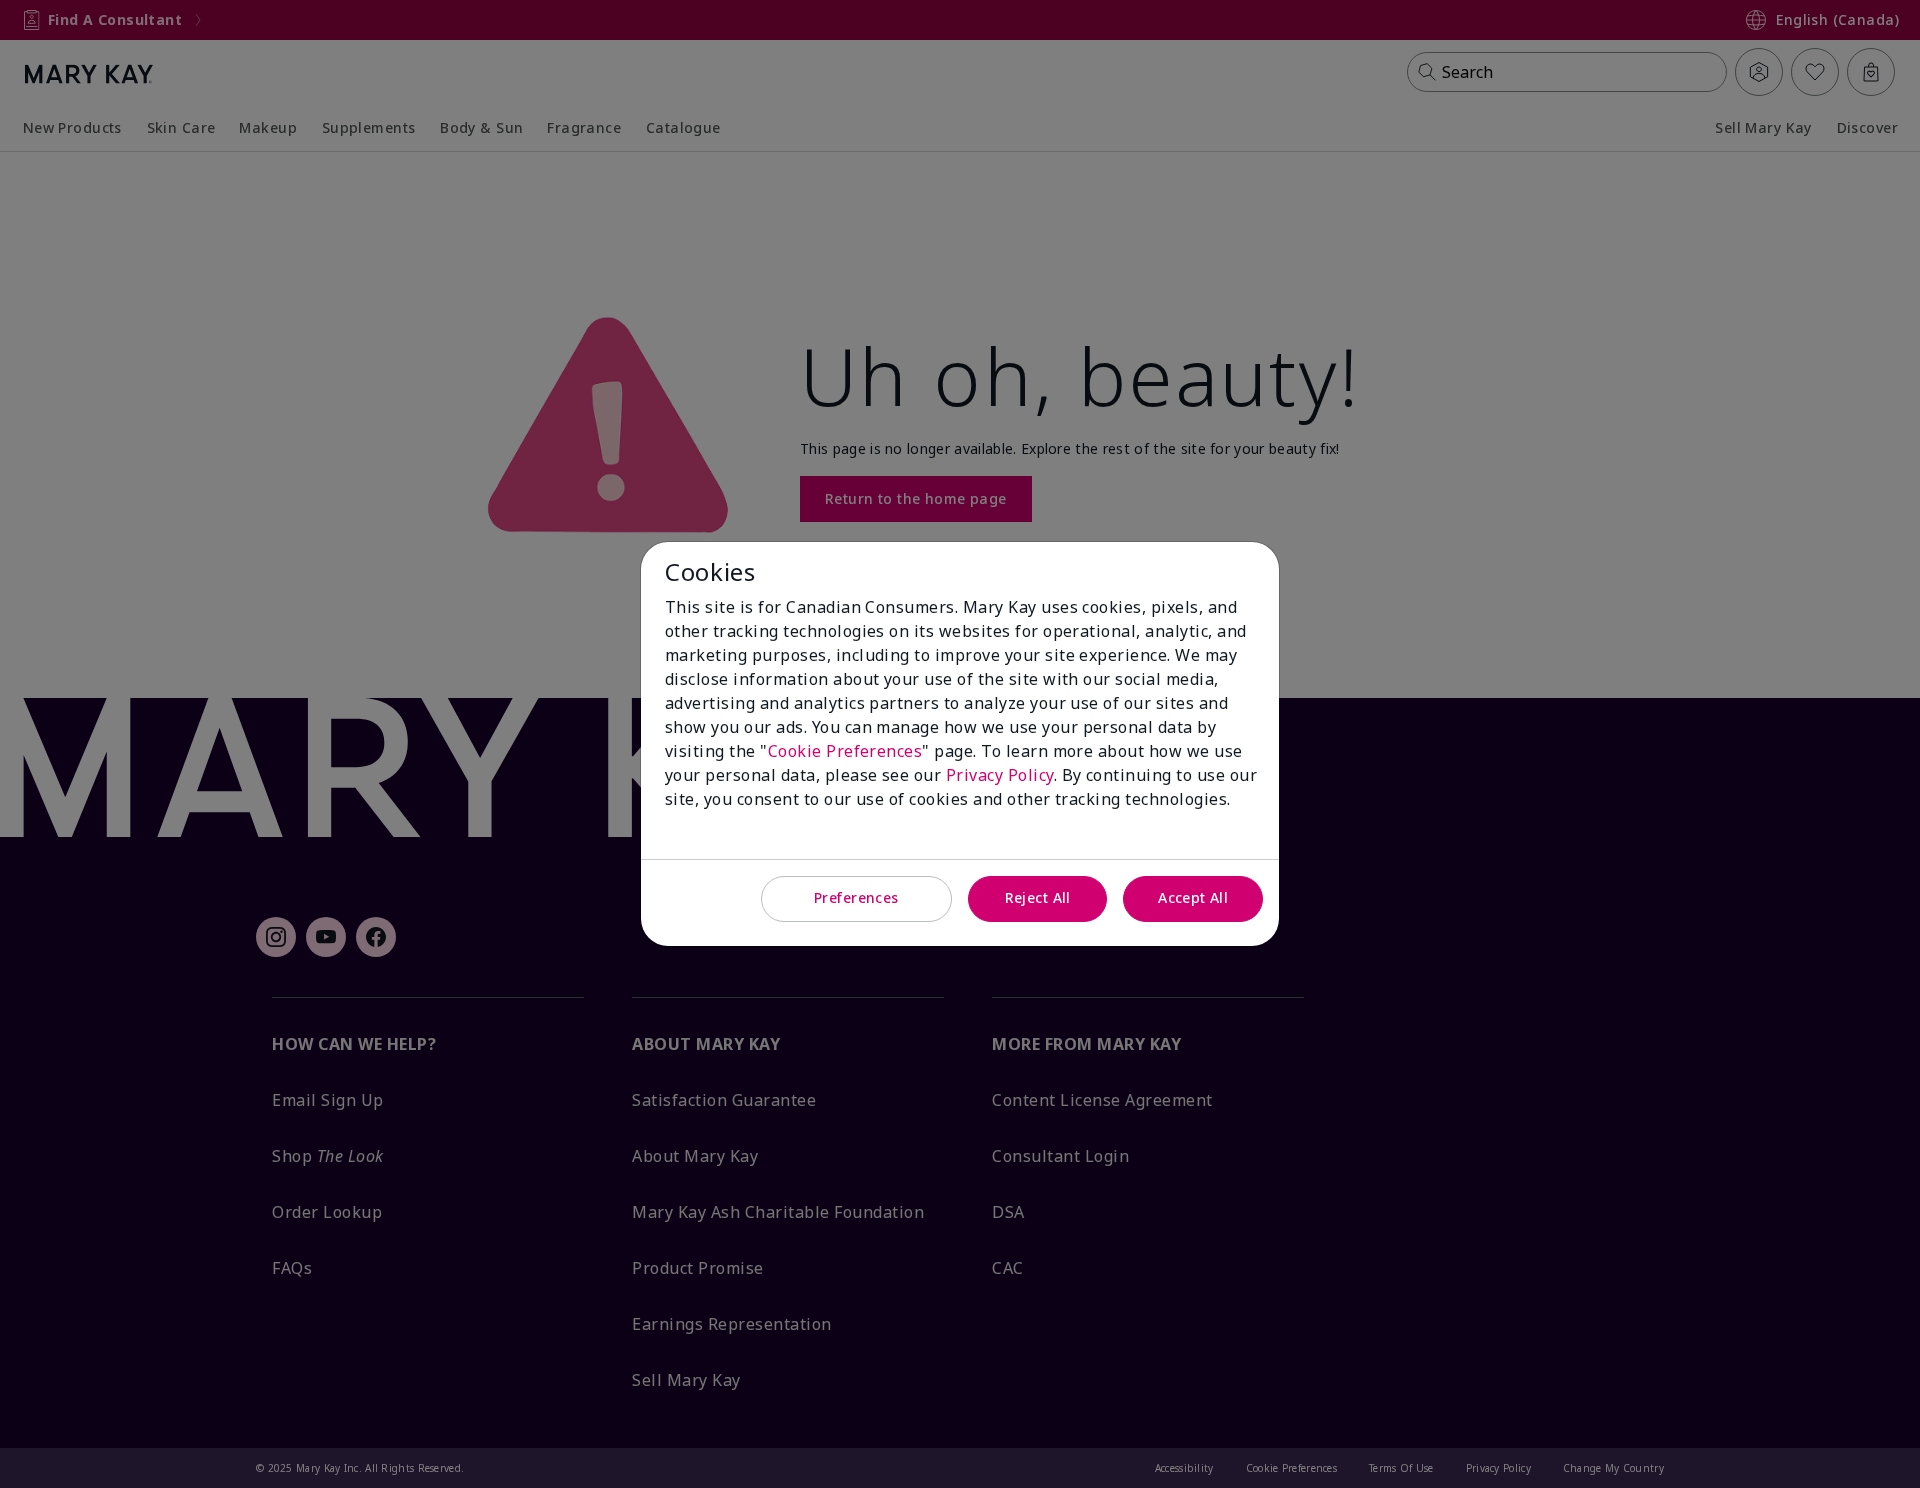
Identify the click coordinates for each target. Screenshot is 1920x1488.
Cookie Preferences (845, 751)
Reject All (1038, 897)
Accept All (1193, 897)
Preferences (856, 897)
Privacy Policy (1000, 775)
